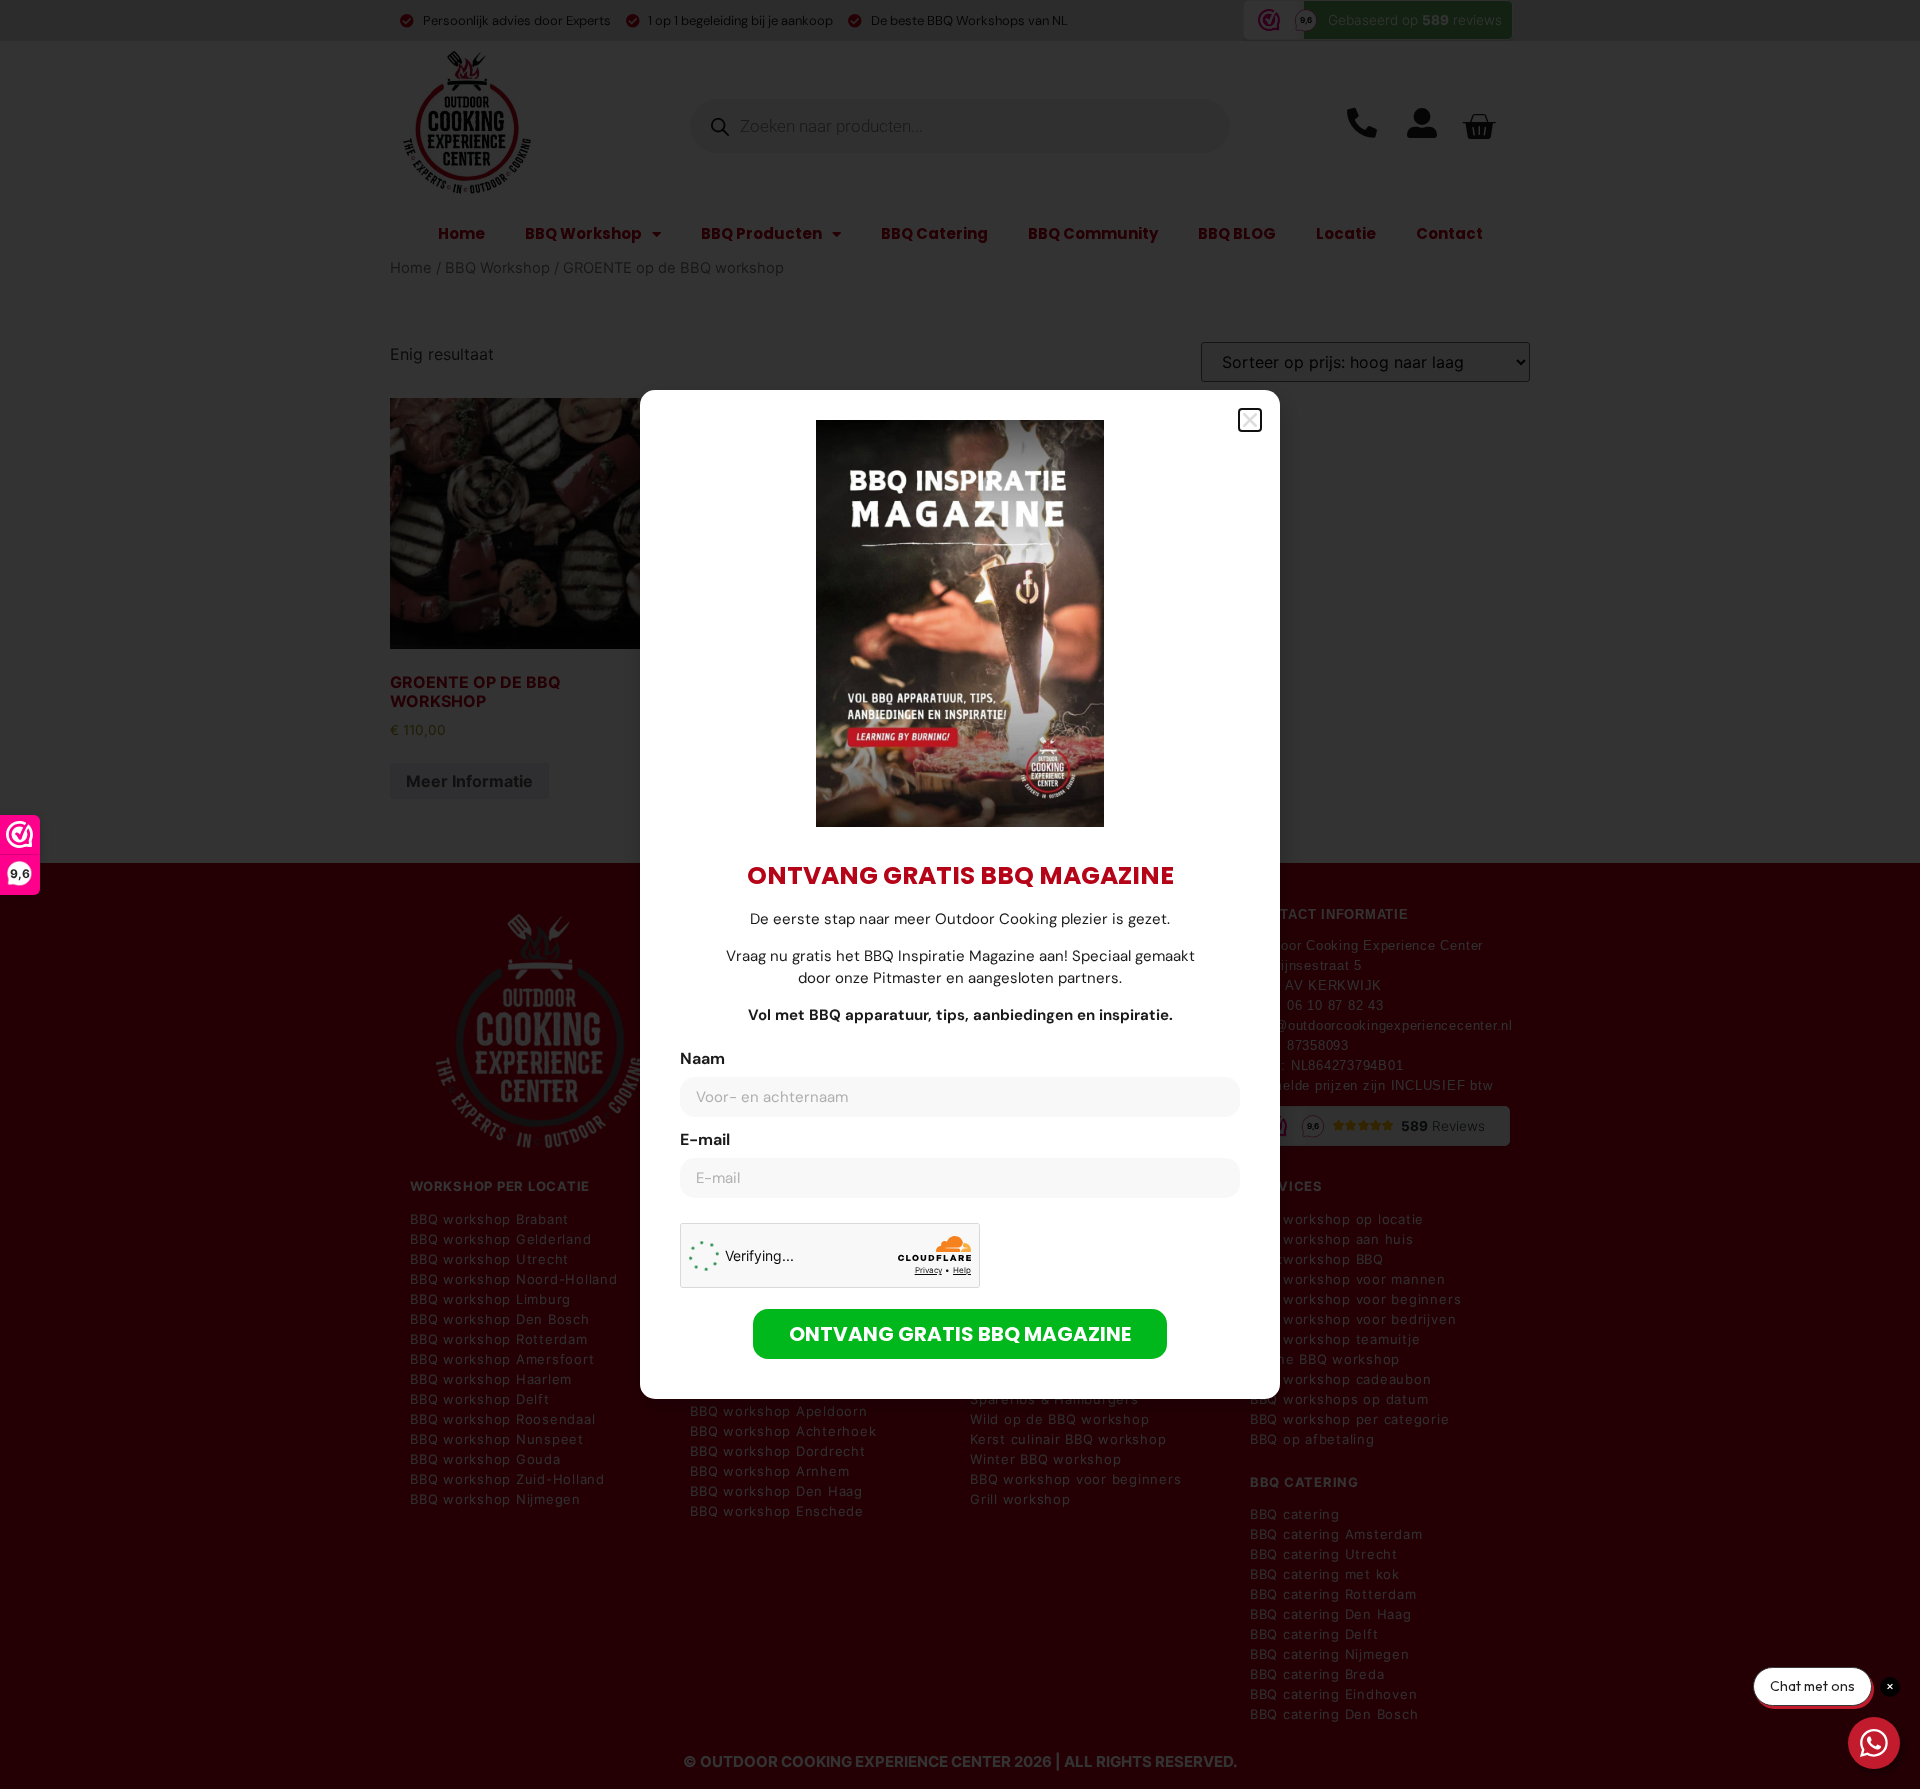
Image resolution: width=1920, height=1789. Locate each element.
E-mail (705, 1141)
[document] (960, 894)
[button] (1250, 420)
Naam (702, 1060)
